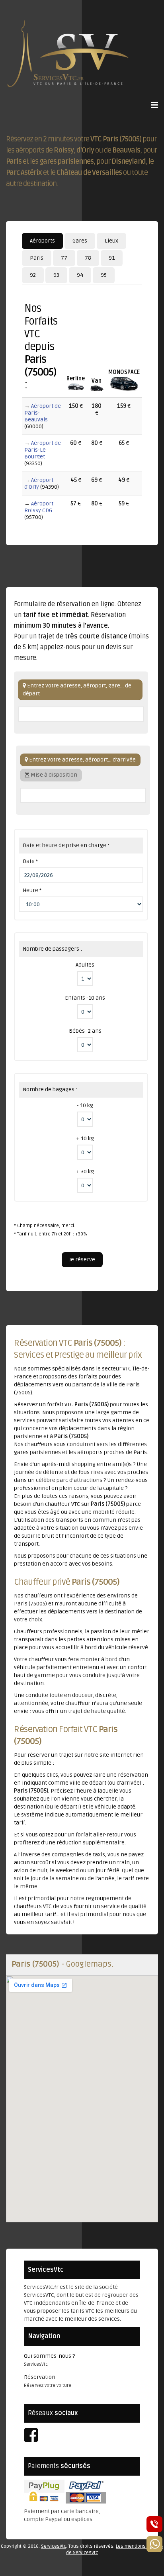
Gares (80, 241)
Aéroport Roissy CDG (39, 507)
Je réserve (82, 1260)
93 (56, 275)
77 (64, 258)
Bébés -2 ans (85, 1031)
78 (88, 258)
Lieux (111, 241)
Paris (37, 258)
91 (112, 258)
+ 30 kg (85, 1172)
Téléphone (154, 2524)
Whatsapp (154, 2544)
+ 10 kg (85, 1138)
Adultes (85, 965)
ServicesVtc (54, 2546)
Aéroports (42, 241)
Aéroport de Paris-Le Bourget (43, 450)
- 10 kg (85, 1105)
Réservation (40, 2377)
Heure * (32, 890)
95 (104, 275)
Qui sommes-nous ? (49, 2356)
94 (80, 275)
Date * (30, 861)
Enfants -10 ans (85, 998)
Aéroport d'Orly (39, 483)
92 (33, 275)
